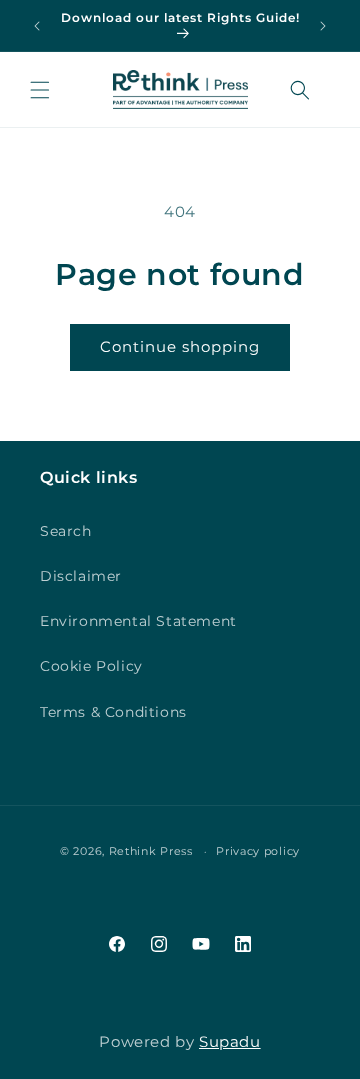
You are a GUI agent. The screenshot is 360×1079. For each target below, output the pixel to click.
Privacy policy (258, 851)
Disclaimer (81, 576)
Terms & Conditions (113, 712)
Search (66, 531)
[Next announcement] (323, 26)
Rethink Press (151, 851)
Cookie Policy (91, 666)
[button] (40, 90)
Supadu (230, 1041)
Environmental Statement (138, 621)
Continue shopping (180, 346)
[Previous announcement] (37, 26)
